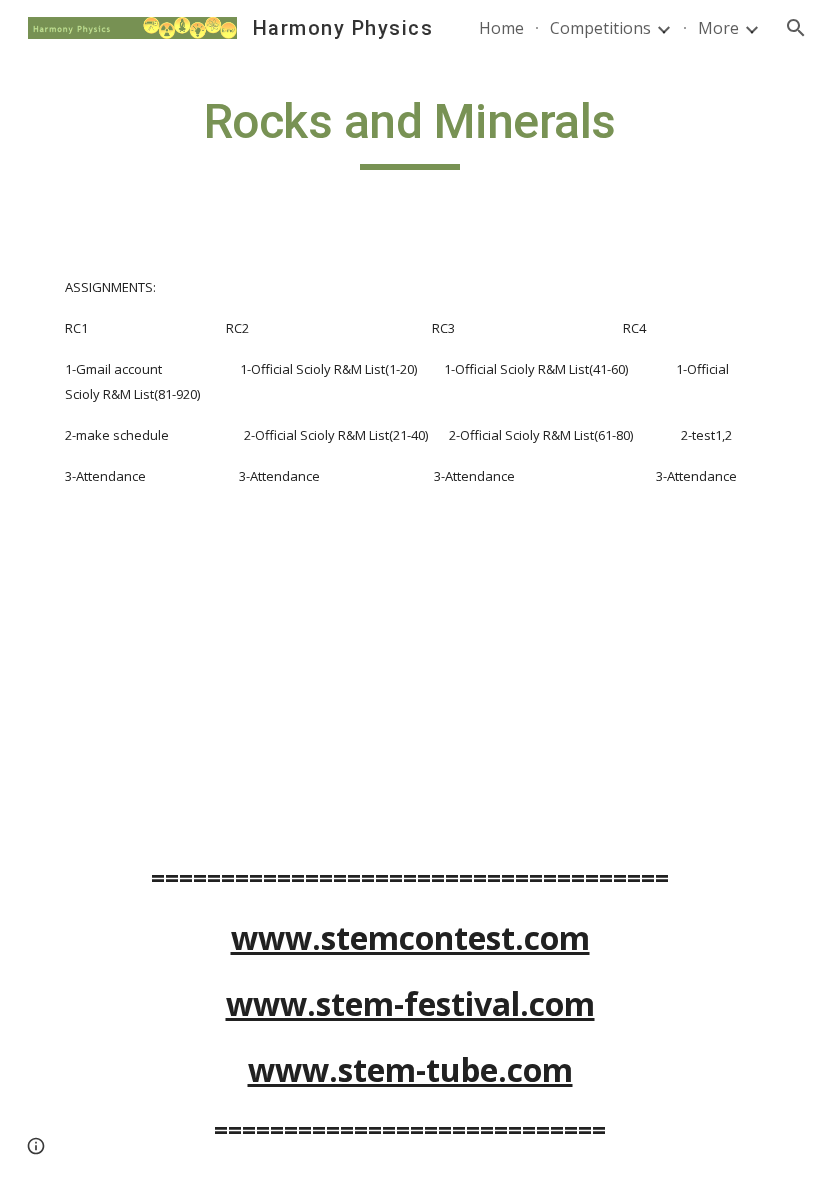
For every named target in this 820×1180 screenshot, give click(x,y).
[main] (410, 131)
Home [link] (501, 28)
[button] (796, 28)
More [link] (718, 28)
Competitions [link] (600, 28)
